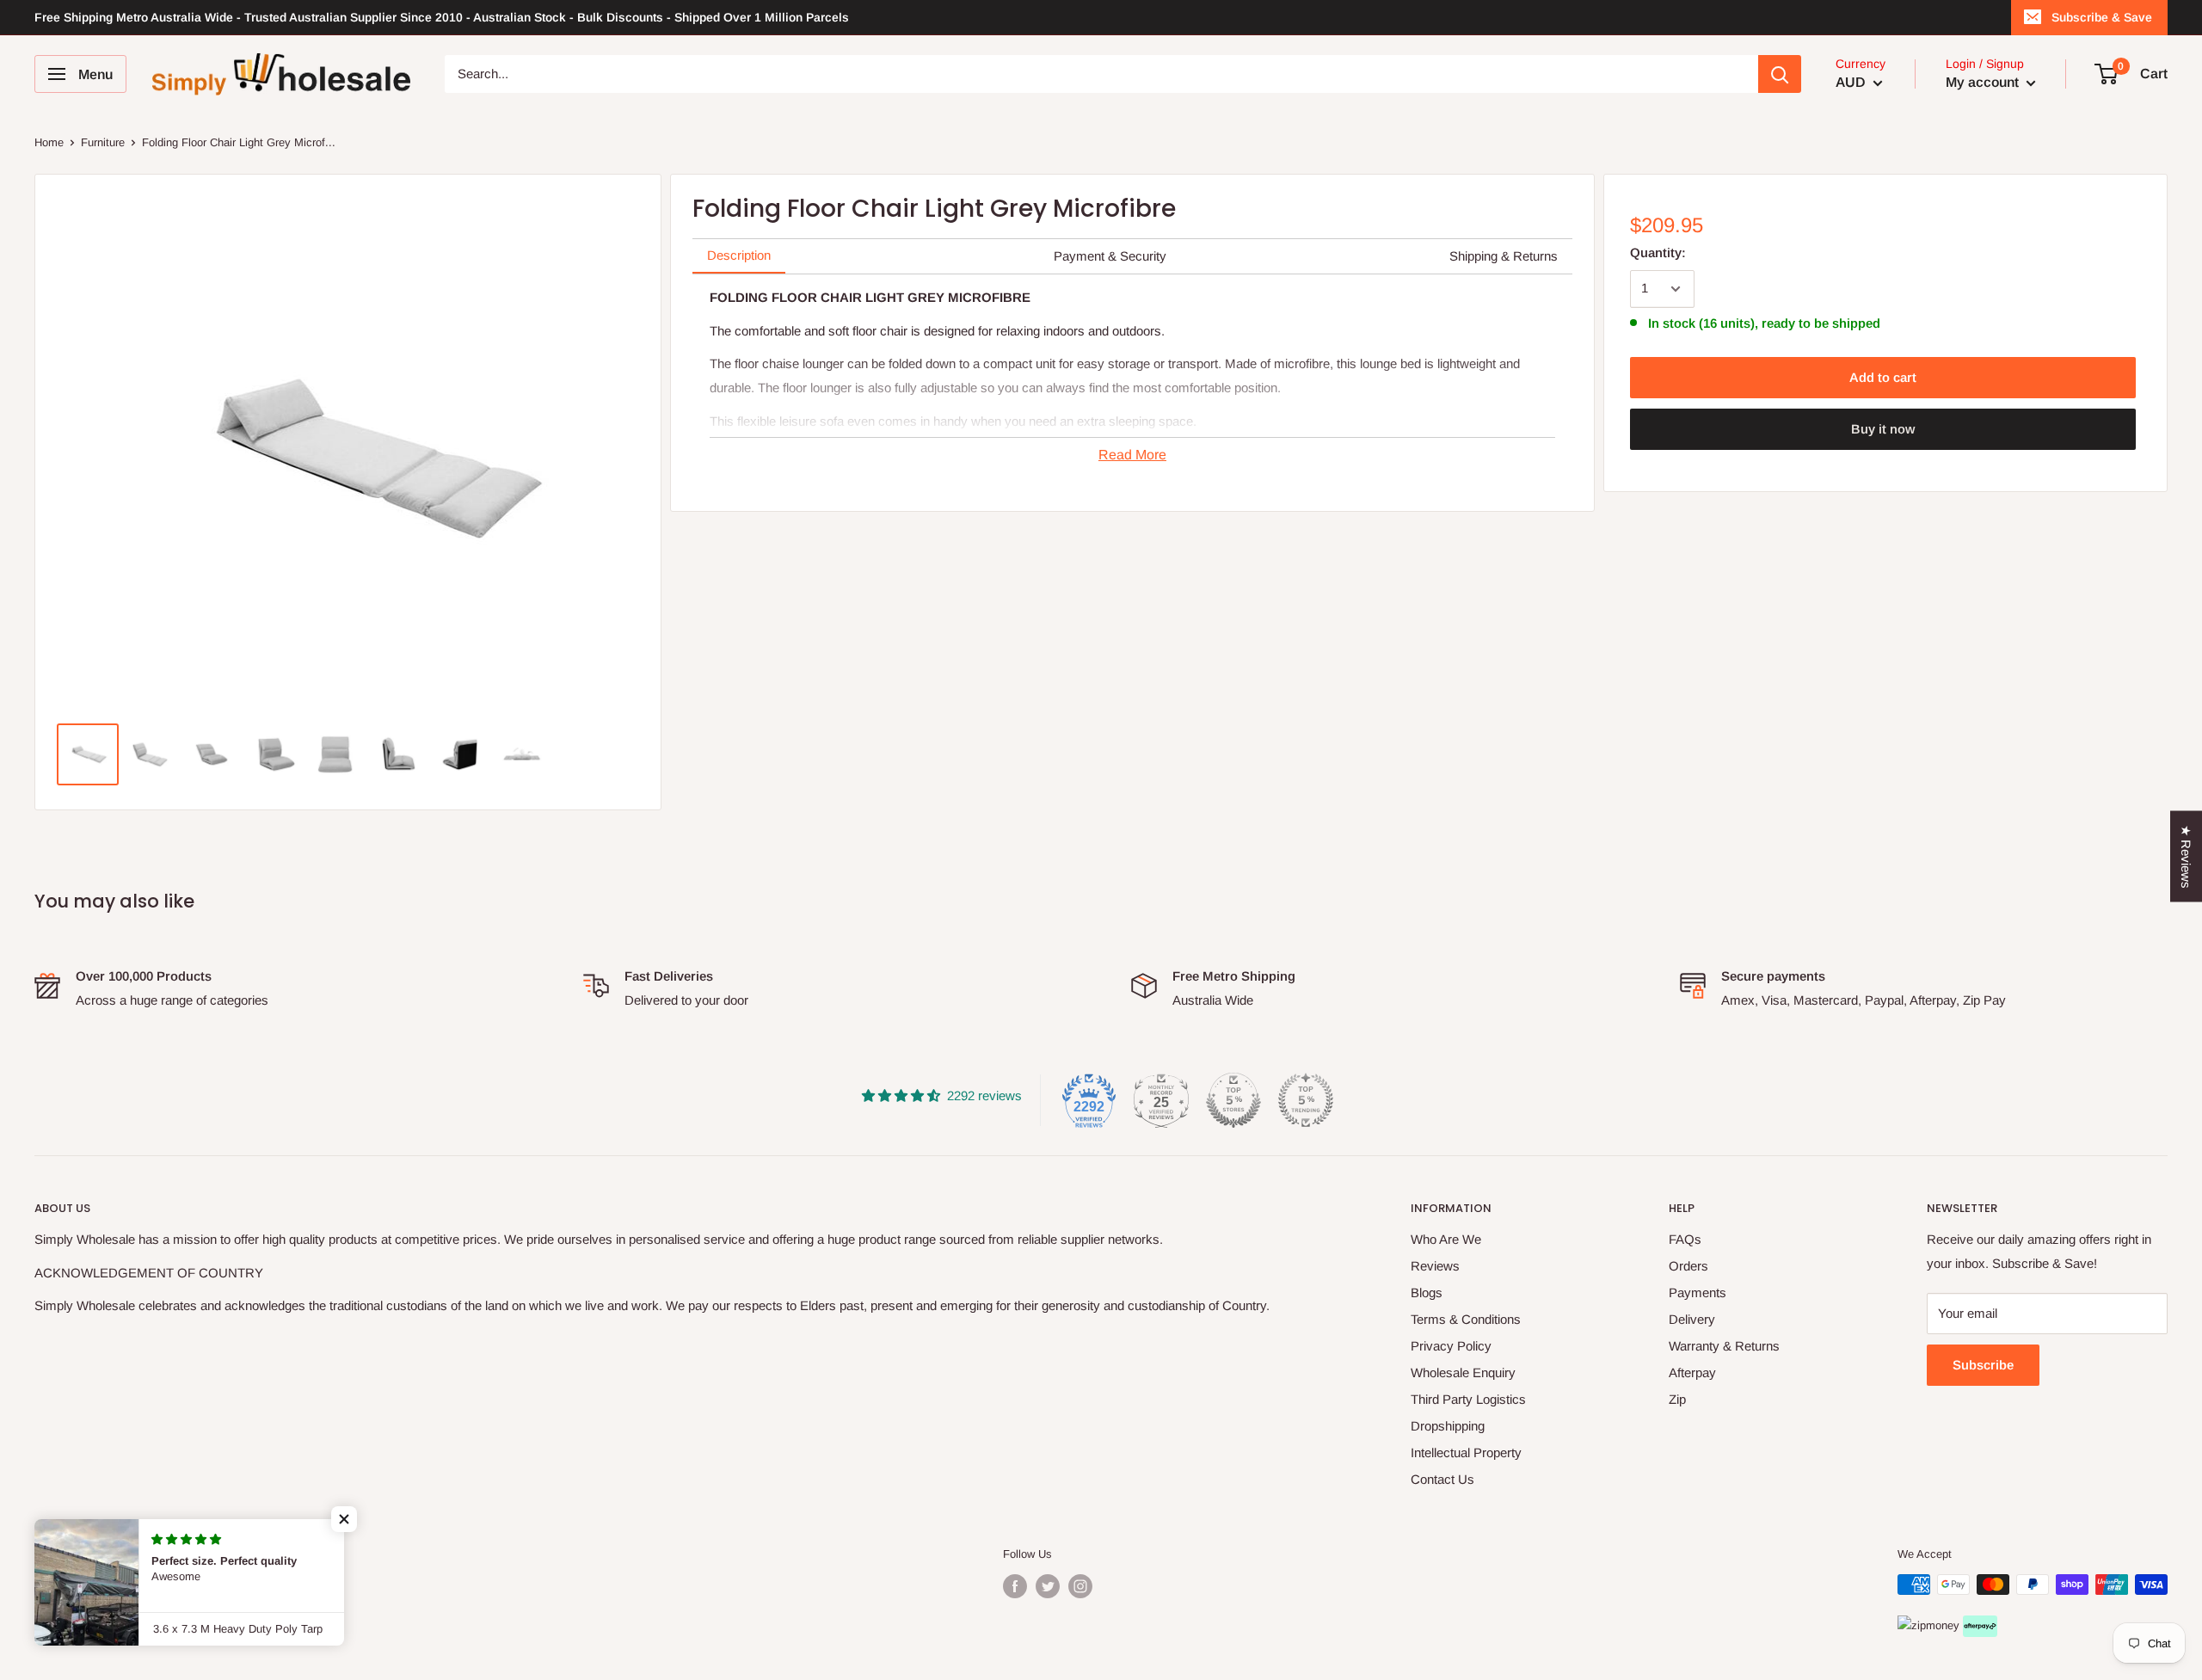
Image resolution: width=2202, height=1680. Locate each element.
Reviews (1435, 1266)
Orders (1688, 1266)
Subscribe (1983, 1365)
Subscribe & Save (2102, 17)
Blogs (1427, 1292)
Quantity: (1658, 252)
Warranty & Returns (1724, 1346)
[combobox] (1101, 74)
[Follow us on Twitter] (1048, 1586)
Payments (1698, 1292)
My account (1984, 82)
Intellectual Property (1466, 1452)
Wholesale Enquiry (1463, 1372)
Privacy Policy (1451, 1346)
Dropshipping (1448, 1426)
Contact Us (1442, 1479)
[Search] (1780, 74)
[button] (344, 1519)
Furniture (103, 142)
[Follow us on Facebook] (1015, 1586)
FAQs (1685, 1239)
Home (49, 142)
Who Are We (1446, 1239)
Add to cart (1883, 377)
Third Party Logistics (1468, 1399)
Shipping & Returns (1504, 256)
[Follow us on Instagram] (1080, 1586)
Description (739, 255)
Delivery (1692, 1319)
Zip (1677, 1399)
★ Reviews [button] (2186, 856)
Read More (1132, 455)
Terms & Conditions (1466, 1319)
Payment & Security (1110, 256)
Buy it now (1883, 429)
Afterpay (1692, 1372)
